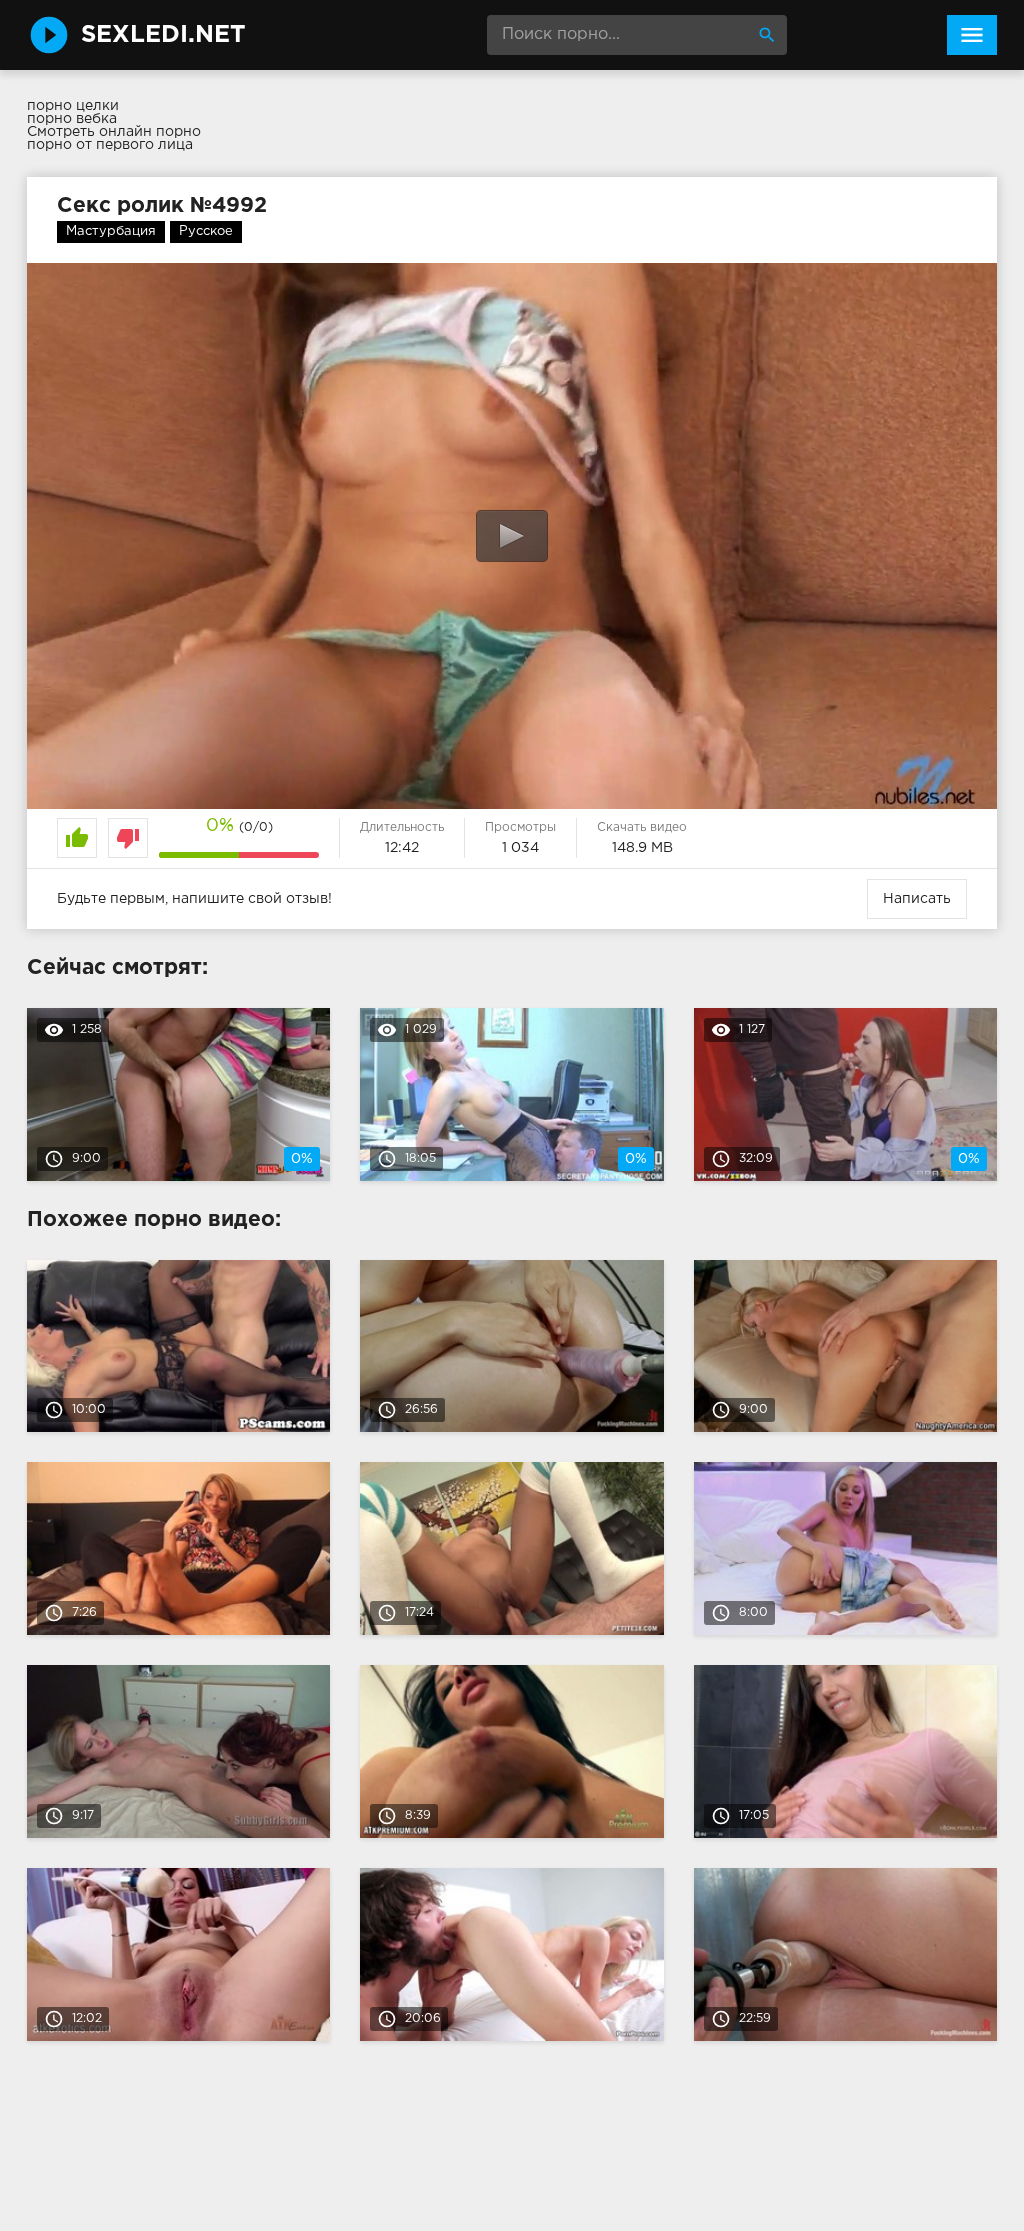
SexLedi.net (163, 35)
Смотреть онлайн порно (114, 132)
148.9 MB (642, 848)
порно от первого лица (110, 145)
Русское (206, 231)
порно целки (73, 106)
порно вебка (72, 119)
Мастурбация (111, 231)
